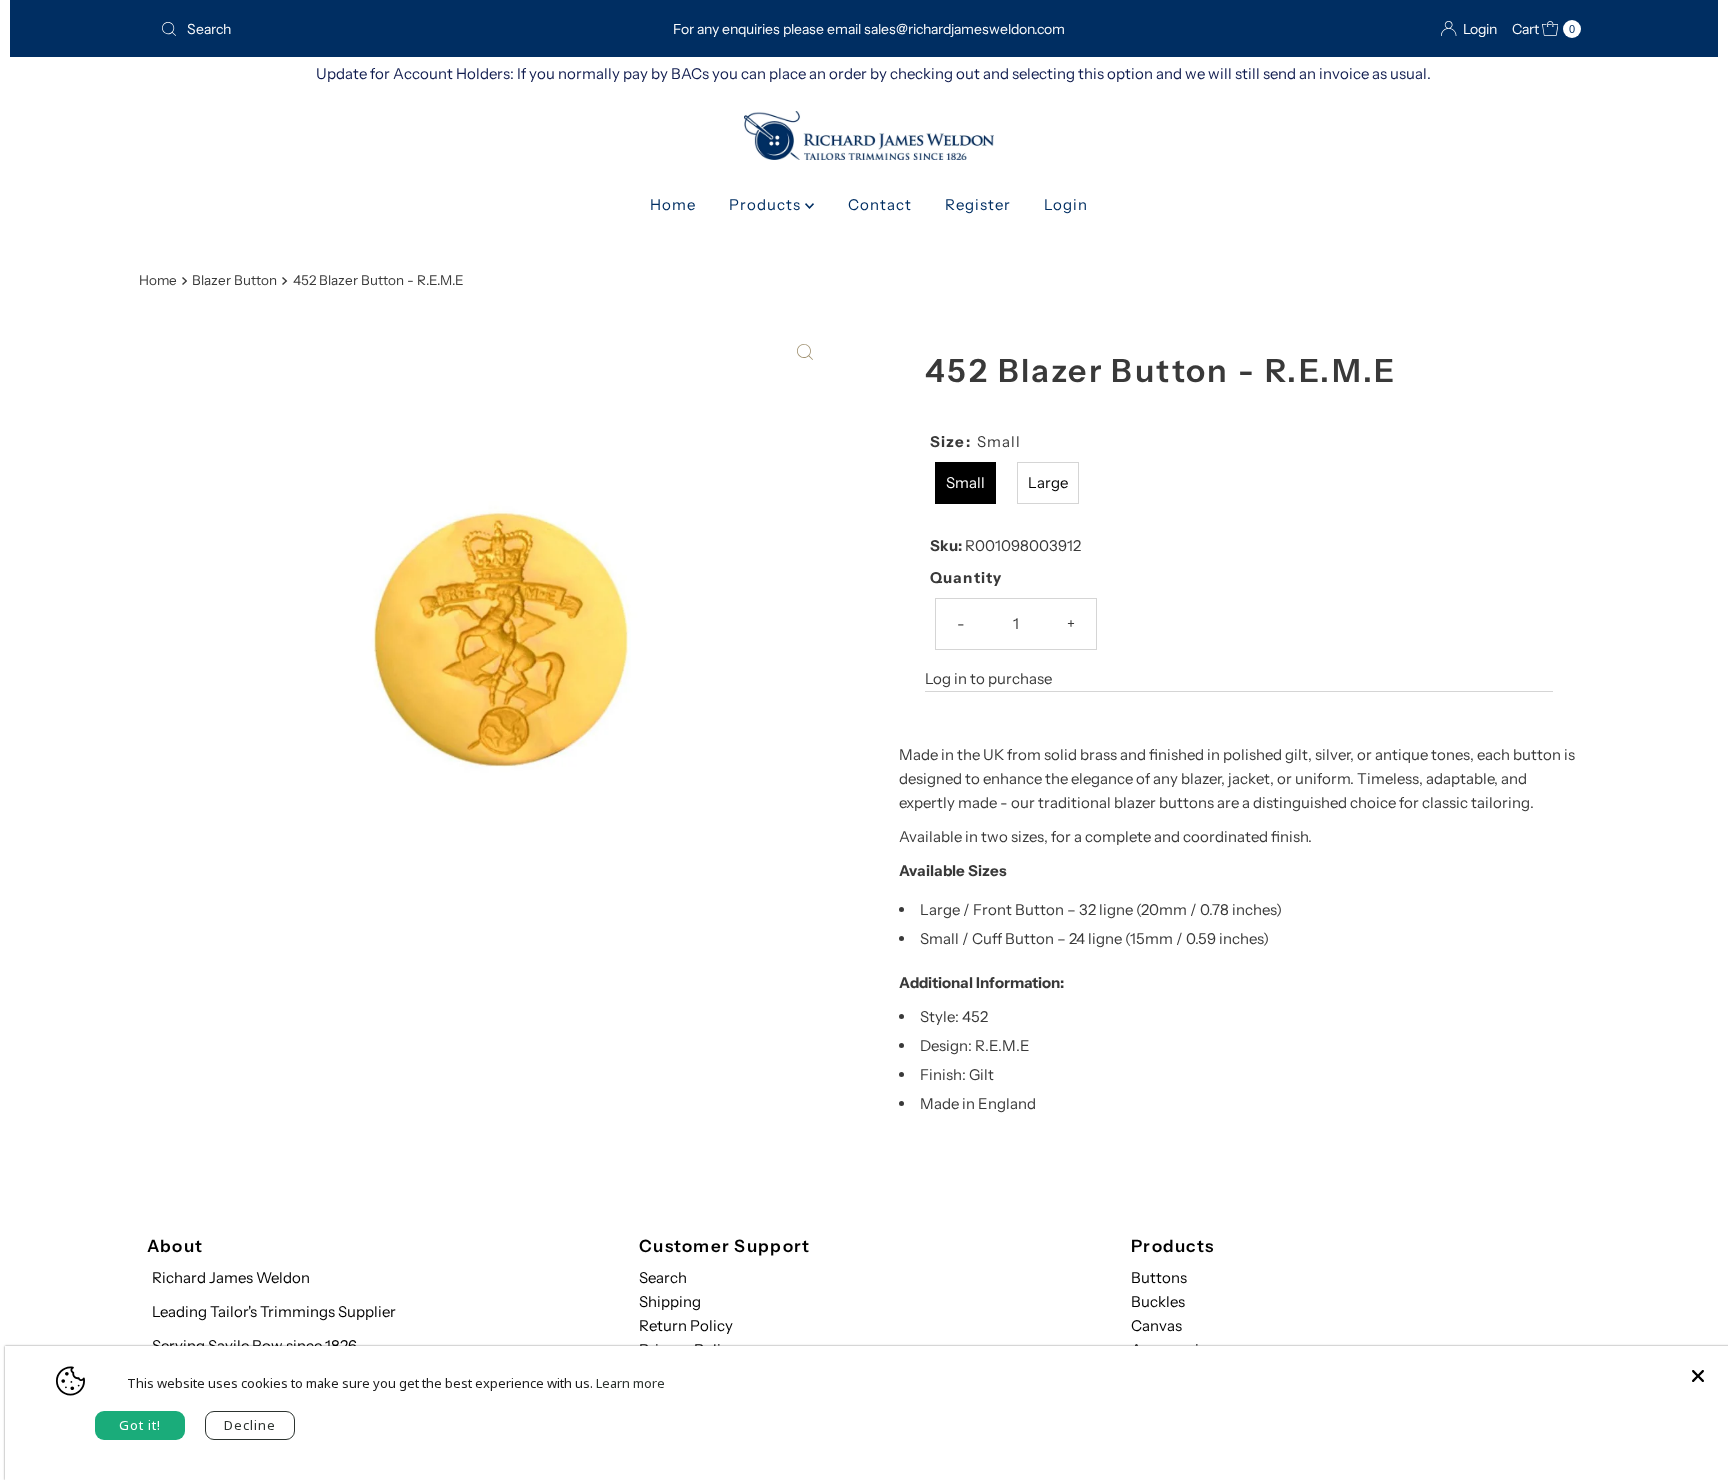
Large (1048, 482)
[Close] (1698, 1366)
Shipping (670, 1301)
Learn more (630, 1383)
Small (965, 482)
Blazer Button (234, 280)
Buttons (1159, 1277)
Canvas (1156, 1325)
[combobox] (382, 29)
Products (767, 204)
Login (1066, 204)
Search (663, 1277)
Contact (880, 204)
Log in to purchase (988, 678)
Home (673, 204)
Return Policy (686, 1325)
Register (978, 204)
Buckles (1158, 1301)
